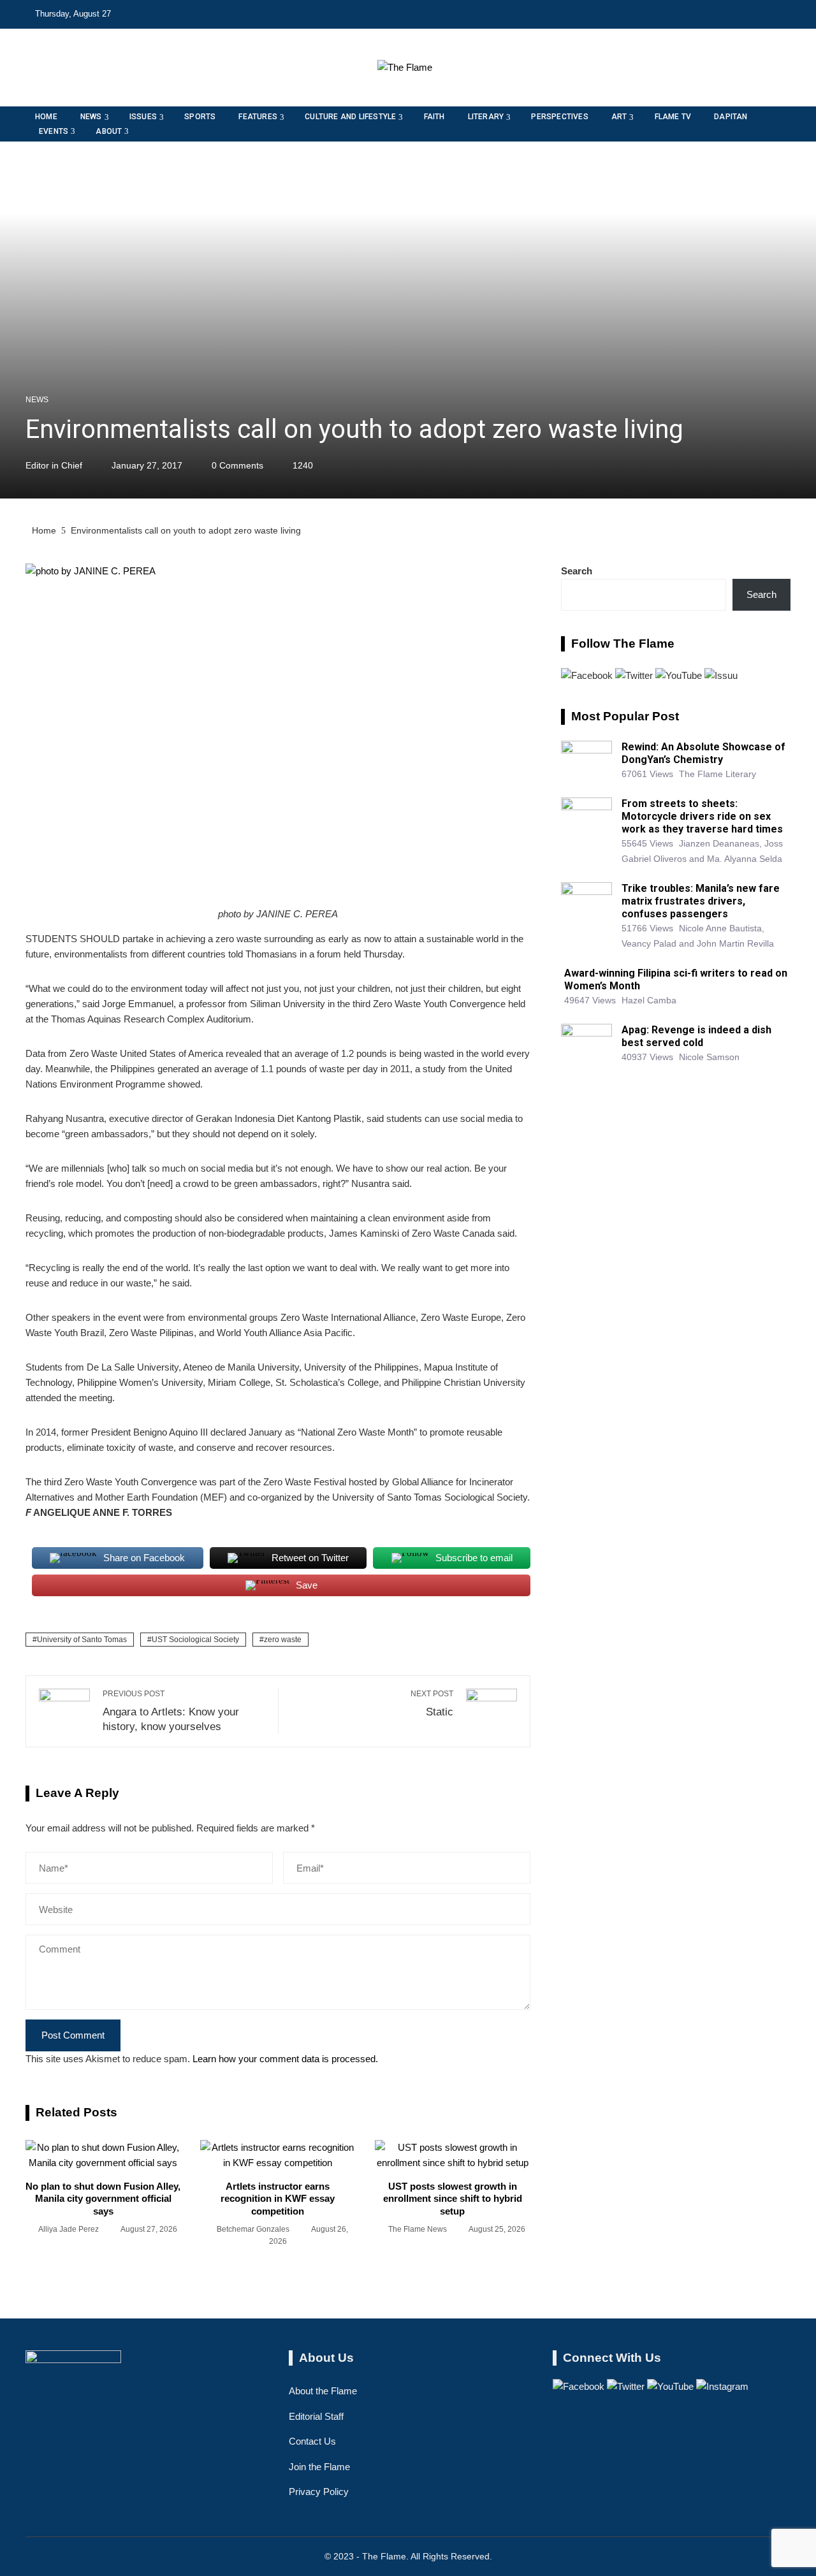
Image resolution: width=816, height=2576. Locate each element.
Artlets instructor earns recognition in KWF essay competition (278, 2199)
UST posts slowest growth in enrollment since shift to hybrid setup (453, 2199)
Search (577, 571)
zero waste (283, 1640)
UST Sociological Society (195, 1640)
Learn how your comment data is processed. (285, 2059)
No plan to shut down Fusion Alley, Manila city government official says (103, 2199)
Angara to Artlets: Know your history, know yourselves (171, 1711)
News (37, 400)
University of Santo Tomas (82, 1640)
